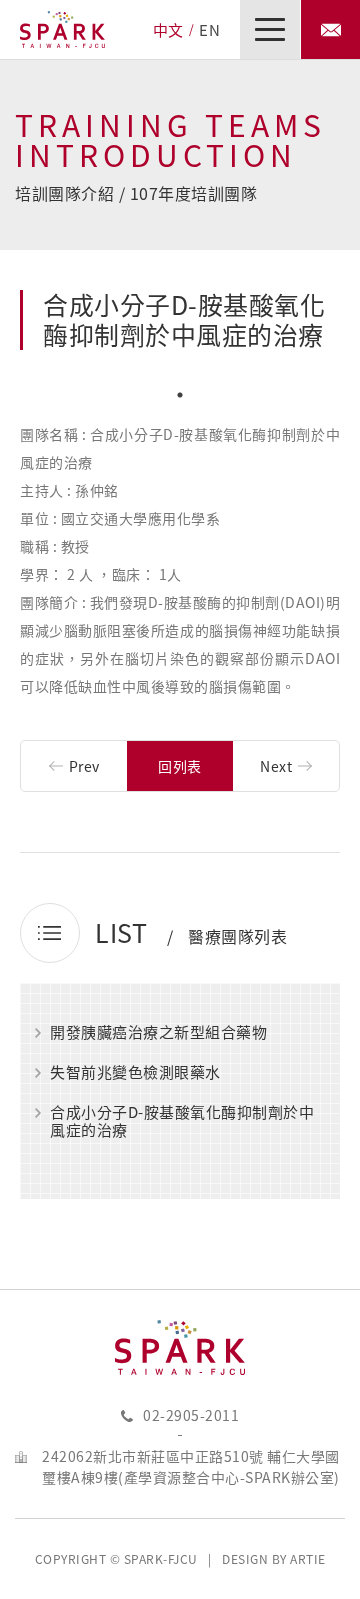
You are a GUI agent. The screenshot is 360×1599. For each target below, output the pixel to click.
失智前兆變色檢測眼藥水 (135, 1073)
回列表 (180, 766)
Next (276, 766)
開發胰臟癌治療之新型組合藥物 (158, 1033)
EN (209, 30)
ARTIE (308, 1559)
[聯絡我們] (330, 29)
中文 (168, 30)
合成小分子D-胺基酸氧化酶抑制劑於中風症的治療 (182, 1121)
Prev (84, 766)
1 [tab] (180, 395)
